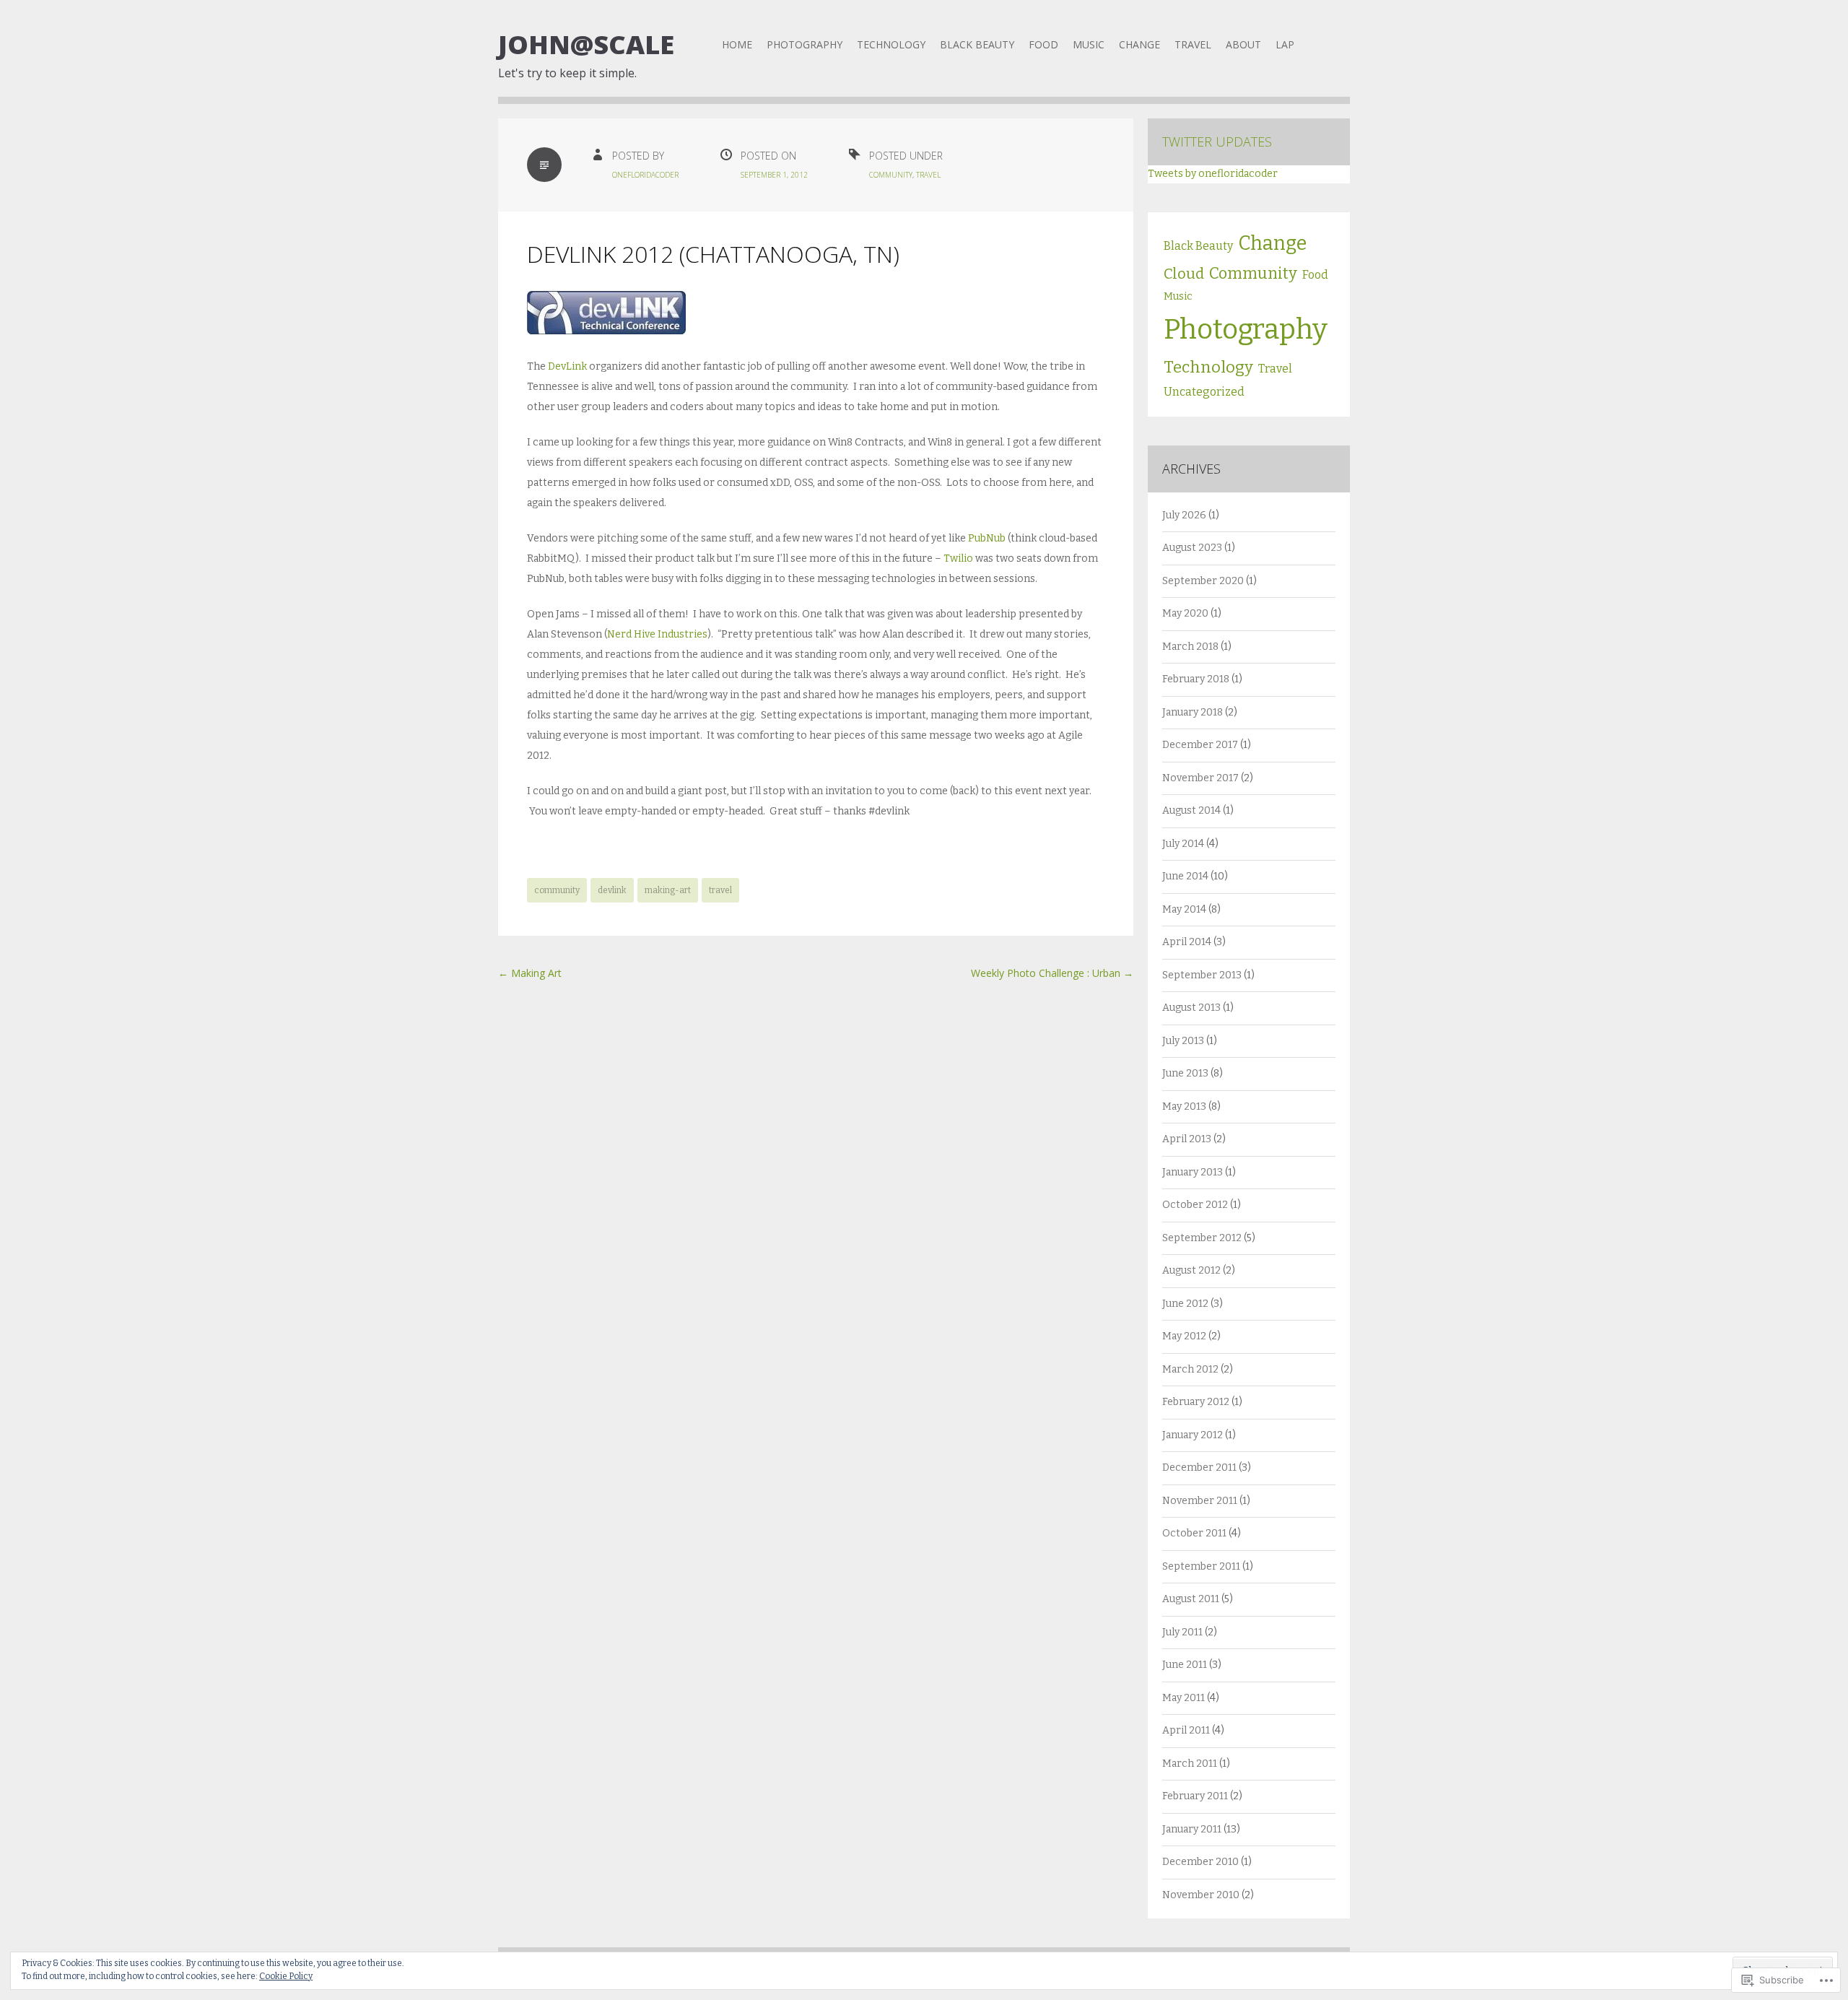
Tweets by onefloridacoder (1213, 174)
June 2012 (1185, 1304)
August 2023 (1192, 548)
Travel (1193, 44)
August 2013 (1191, 1008)
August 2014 (1191, 810)
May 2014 (1184, 909)
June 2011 (1185, 1665)
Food (1043, 44)
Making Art (530, 973)
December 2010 (1200, 1862)
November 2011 (1200, 1501)
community (557, 890)
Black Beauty (977, 44)
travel (720, 890)
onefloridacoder (645, 175)
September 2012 (1202, 1238)
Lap (1285, 44)
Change (1139, 44)
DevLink (567, 366)
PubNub (987, 538)
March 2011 (1190, 1764)
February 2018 (1196, 679)
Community (891, 175)
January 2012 (1193, 1435)
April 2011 (1186, 1730)
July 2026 (1184, 515)
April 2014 (1187, 942)
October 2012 (1195, 1205)
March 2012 (1190, 1369)
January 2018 (1193, 712)
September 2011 (1201, 1566)
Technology (891, 44)
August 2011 (1191, 1599)
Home (737, 44)
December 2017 (1200, 745)
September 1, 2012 (774, 175)
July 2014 (1183, 844)
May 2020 (1185, 613)
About (1243, 44)
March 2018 (1190, 647)
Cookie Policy (286, 1976)
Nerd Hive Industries (657, 634)
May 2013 (1184, 1106)
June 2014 (1185, 876)
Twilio (958, 558)
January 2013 (1193, 1172)
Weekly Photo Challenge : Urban (1052, 973)
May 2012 (1184, 1336)
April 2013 (1187, 1139)
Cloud (1184, 274)
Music (1089, 44)
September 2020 (1203, 581)
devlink (612, 890)
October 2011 (1194, 1533)
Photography (805, 44)
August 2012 (1191, 1270)
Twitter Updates (1217, 142)
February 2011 (1195, 1796)
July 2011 (1182, 1632)
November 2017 (1200, 778)
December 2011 (1199, 1468)
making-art (668, 890)
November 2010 (1201, 1895)
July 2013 (1183, 1041)
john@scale (586, 44)
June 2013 (1185, 1073)
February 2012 (1196, 1402)
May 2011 (1184, 1698)
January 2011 (1192, 1829)
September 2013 (1202, 975)
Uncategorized (1204, 392)
